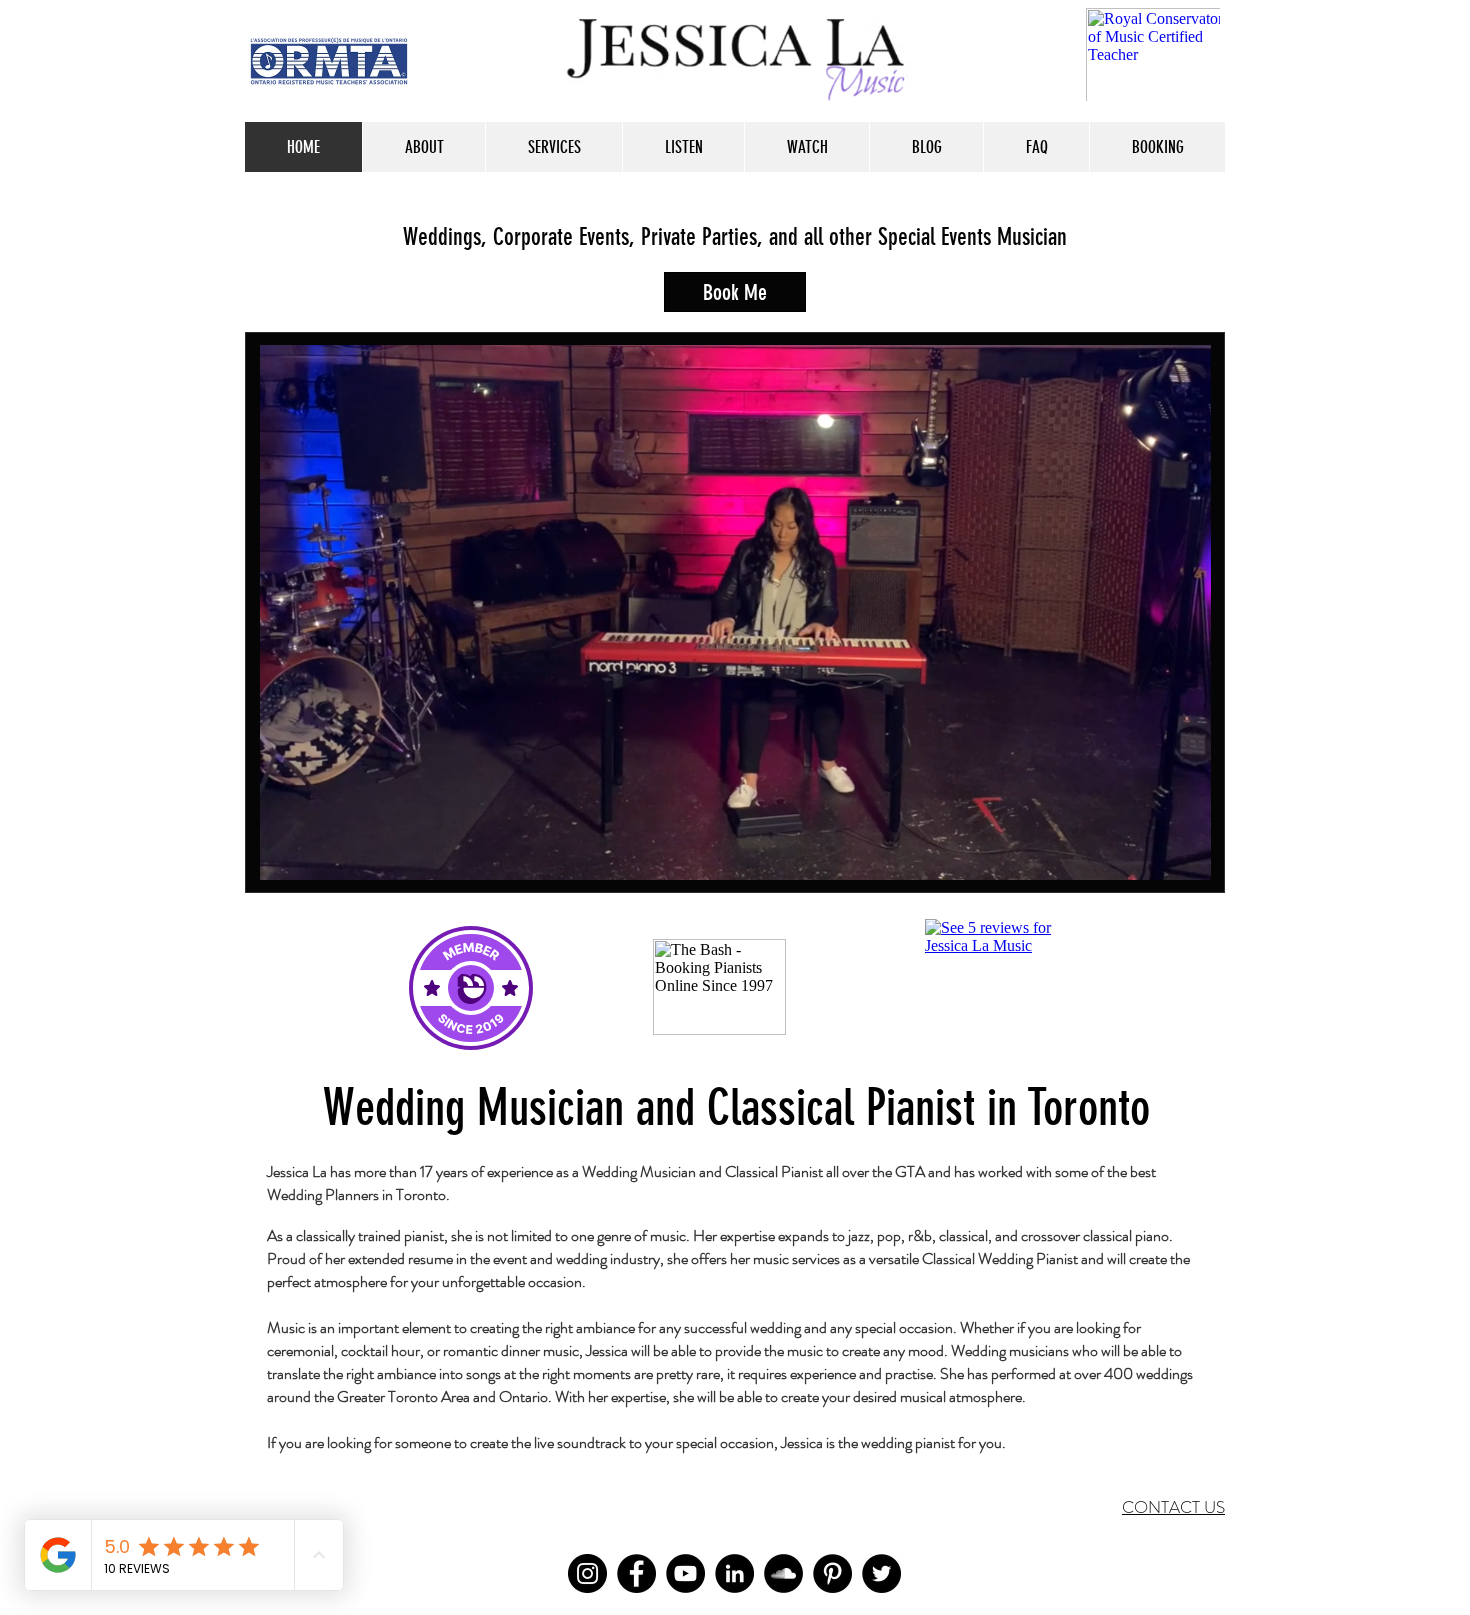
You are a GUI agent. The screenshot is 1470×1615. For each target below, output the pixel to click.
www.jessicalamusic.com (314, 926)
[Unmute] (320, 853)
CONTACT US (1173, 1507)
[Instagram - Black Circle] (587, 1573)
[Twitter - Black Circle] (881, 1573)
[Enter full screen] (1184, 853)
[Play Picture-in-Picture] (1150, 853)
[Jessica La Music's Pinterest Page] (832, 1573)
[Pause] (286, 853)
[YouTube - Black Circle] (685, 1573)
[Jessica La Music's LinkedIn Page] (734, 1573)
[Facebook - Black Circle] (636, 1573)
